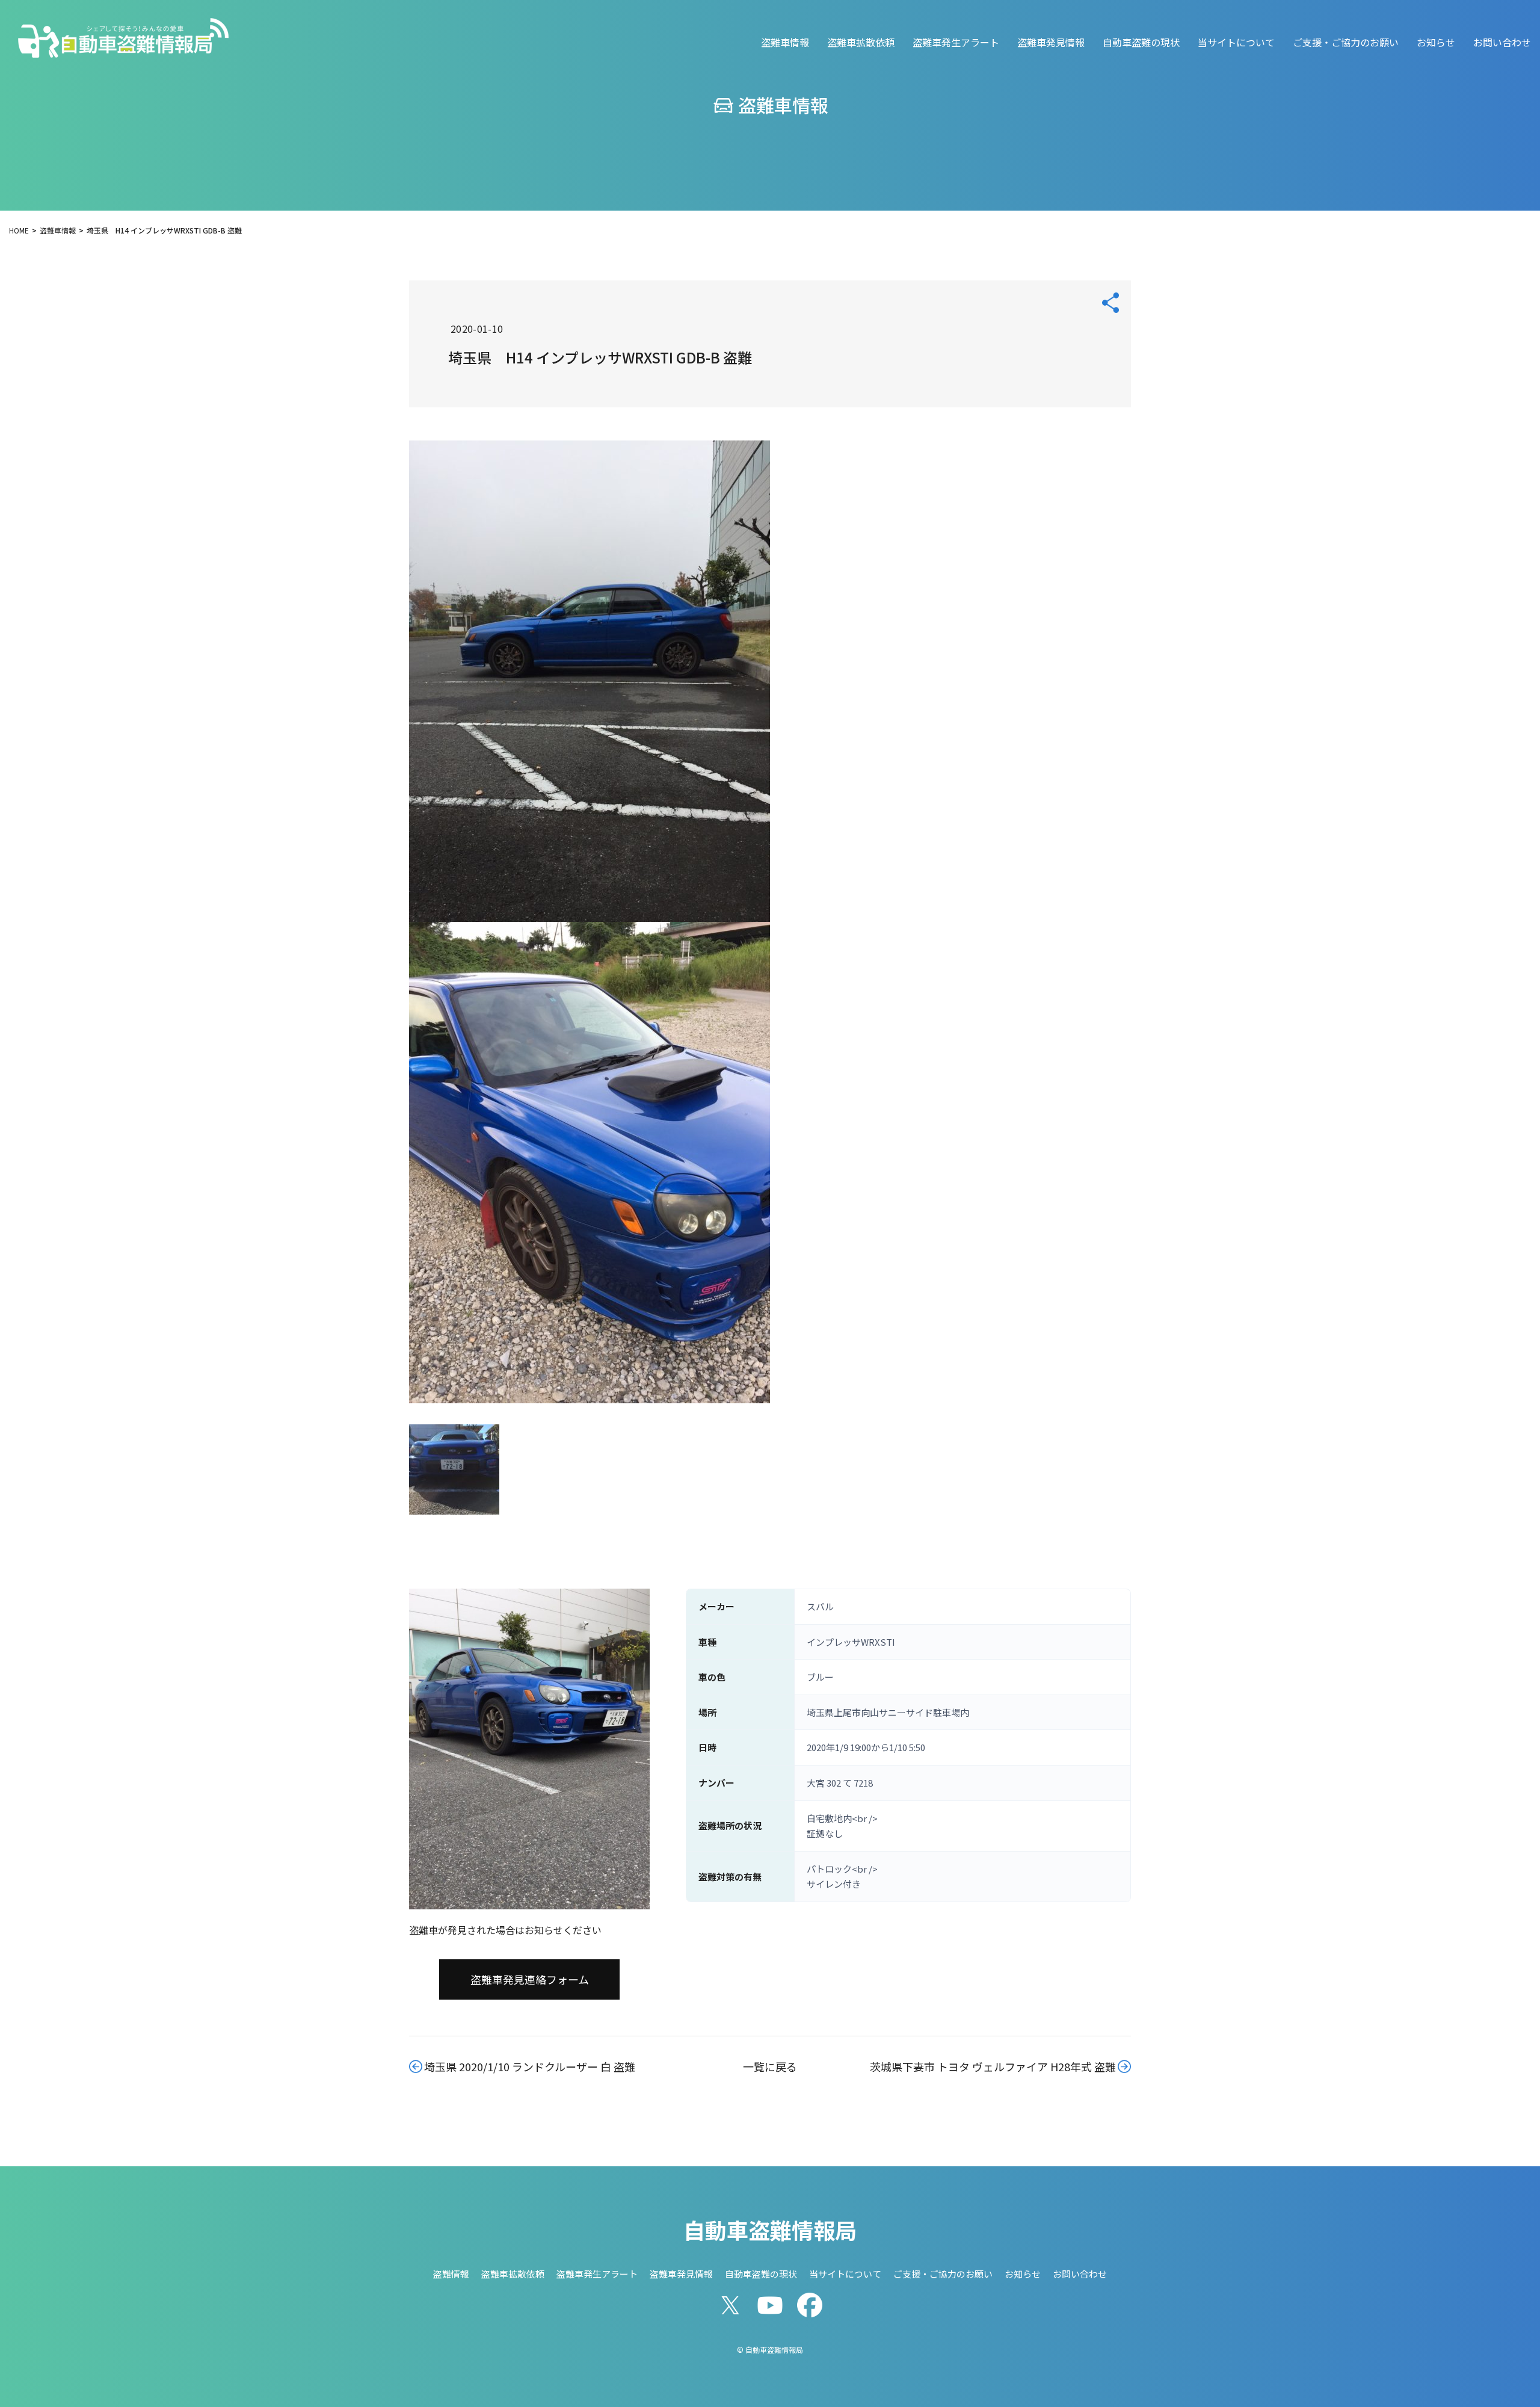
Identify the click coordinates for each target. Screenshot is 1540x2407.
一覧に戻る (770, 2066)
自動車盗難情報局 (770, 2229)
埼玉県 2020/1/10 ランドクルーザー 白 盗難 (530, 2066)
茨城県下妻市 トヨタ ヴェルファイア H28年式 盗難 (993, 2066)
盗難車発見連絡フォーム (530, 1979)
